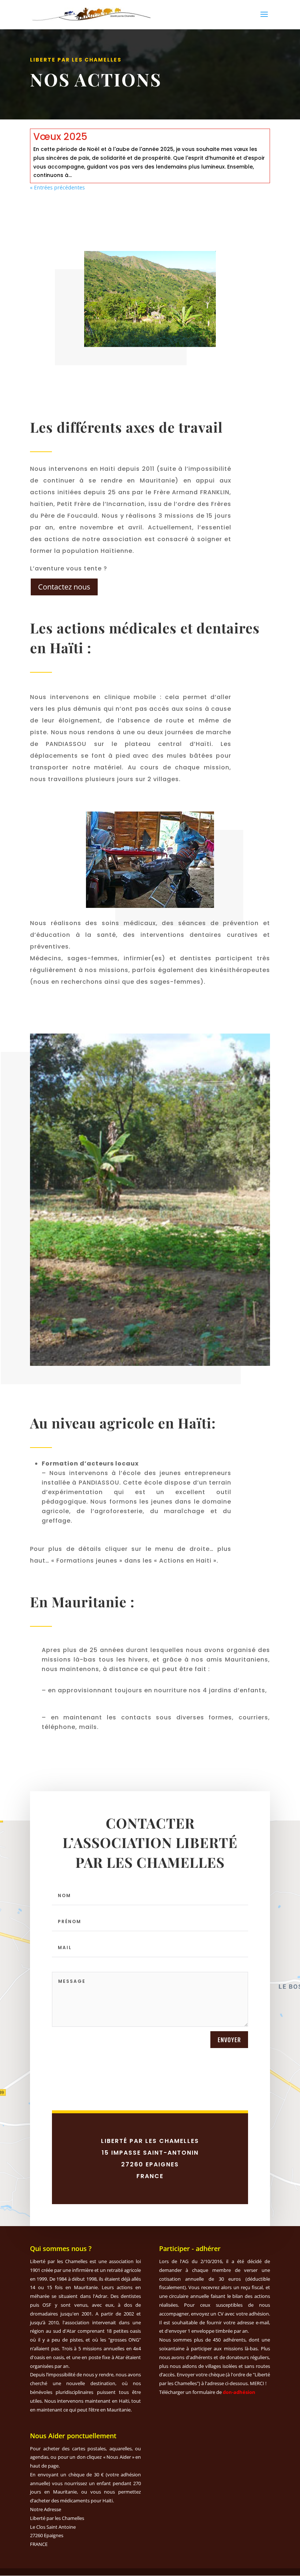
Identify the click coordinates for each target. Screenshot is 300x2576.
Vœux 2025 (60, 137)
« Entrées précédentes (57, 187)
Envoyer (229, 2040)
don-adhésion (239, 2392)
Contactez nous (64, 587)
